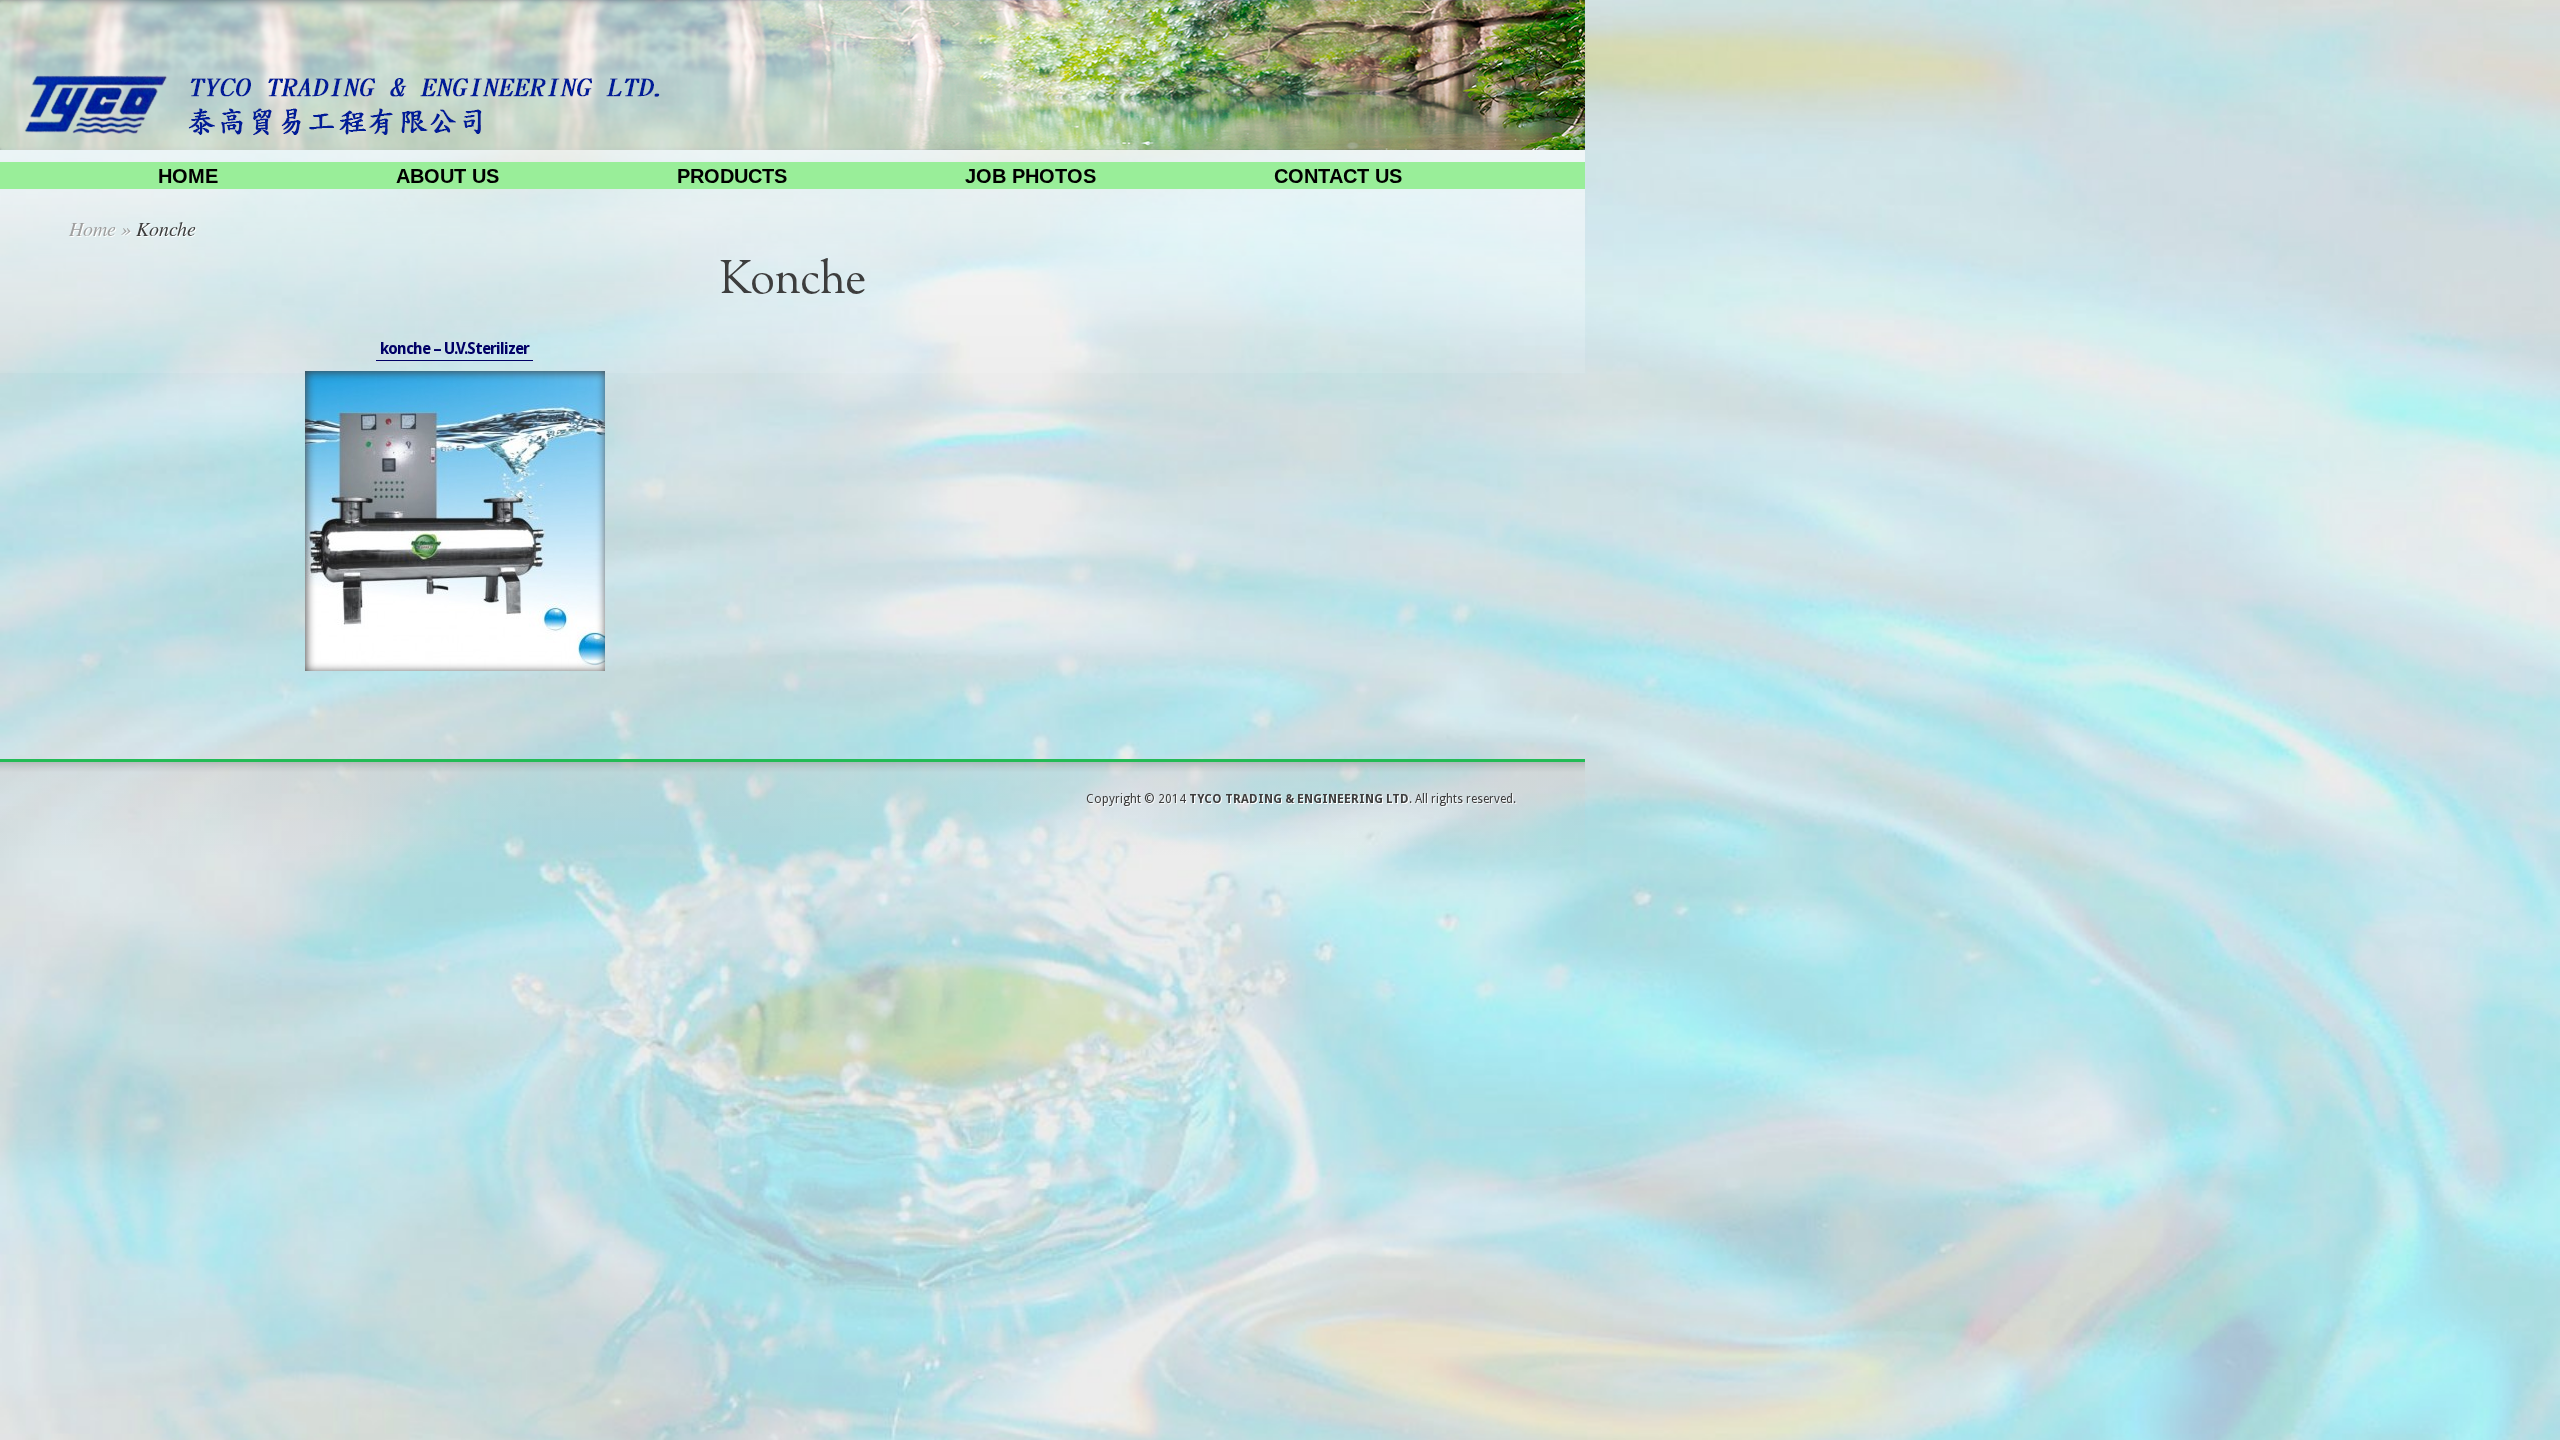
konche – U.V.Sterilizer (454, 348)
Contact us (1338, 176)
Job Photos (1030, 176)
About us (447, 176)
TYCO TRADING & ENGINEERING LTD (1299, 799)
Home (188, 176)
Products (732, 176)
